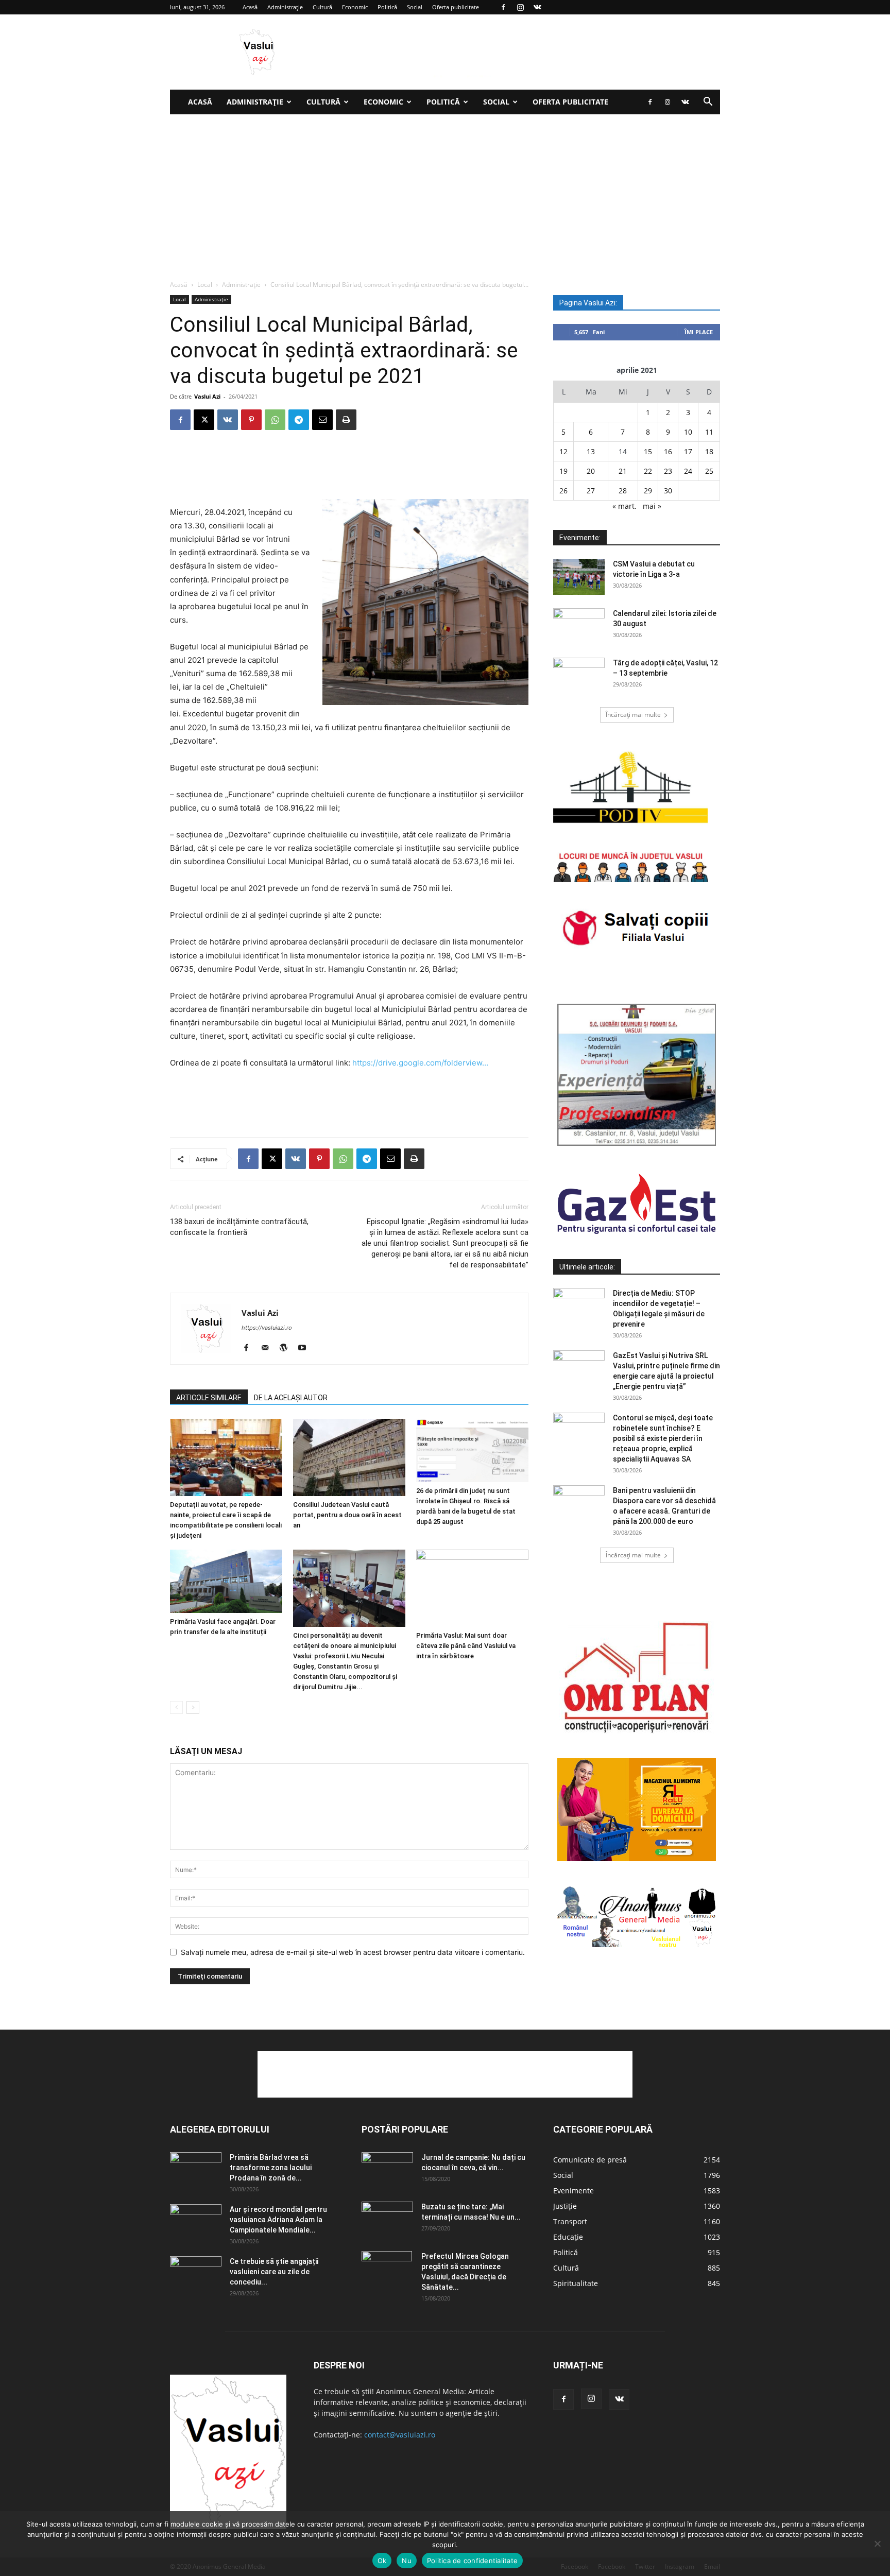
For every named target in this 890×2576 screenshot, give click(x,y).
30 (668, 491)
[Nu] (877, 2544)
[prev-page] (176, 1707)
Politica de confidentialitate (472, 2561)
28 (623, 491)
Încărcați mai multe (633, 715)
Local (205, 285)
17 (688, 451)
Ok (382, 2561)
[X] (204, 420)
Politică (387, 7)
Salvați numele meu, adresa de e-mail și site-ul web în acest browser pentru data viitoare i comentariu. (353, 1952)
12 (563, 451)
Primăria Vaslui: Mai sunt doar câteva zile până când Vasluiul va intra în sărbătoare (466, 1646)
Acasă (250, 7)
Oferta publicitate (456, 7)
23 (668, 471)
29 (648, 491)
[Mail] (269, 1348)
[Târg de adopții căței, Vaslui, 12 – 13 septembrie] (579, 676)
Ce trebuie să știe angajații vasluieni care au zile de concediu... (274, 2272)
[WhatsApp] (275, 420)
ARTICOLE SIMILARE (209, 1398)
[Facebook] (503, 7)
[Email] (322, 420)
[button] (708, 103)
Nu (407, 2561)
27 (591, 491)
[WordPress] (287, 1348)
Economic (355, 7)
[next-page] (193, 1707)
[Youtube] (306, 1348)
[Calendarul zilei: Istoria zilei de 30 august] (579, 626)
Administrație (285, 7)
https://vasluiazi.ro (267, 1328)
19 (563, 471)
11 (709, 432)
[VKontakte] (537, 7)
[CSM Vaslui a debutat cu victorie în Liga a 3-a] (579, 577)
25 (709, 471)
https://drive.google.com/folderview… (420, 1063)
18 (709, 451)
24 (688, 471)
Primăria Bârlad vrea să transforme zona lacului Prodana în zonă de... (271, 2168)
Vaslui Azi (207, 396)
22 (648, 471)
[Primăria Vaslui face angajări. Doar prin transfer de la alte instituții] (226, 1581)
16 (668, 451)
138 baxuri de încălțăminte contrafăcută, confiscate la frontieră (239, 1227)
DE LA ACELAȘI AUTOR (291, 1398)
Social (415, 7)
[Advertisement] (445, 192)
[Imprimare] (346, 420)
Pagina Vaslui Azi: (588, 303)
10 (688, 432)
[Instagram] (520, 7)
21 (623, 471)
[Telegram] (299, 420)
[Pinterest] (251, 420)
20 (591, 471)
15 (648, 451)
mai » (652, 506)
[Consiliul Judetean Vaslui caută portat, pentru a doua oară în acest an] (349, 1457)
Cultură (322, 7)
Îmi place (699, 332)
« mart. (624, 506)
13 (591, 451)
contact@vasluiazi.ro (400, 2435)
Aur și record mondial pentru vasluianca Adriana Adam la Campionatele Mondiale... (278, 2220)
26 (563, 491)
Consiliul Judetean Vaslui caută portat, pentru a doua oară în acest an (347, 1515)
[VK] (228, 420)
